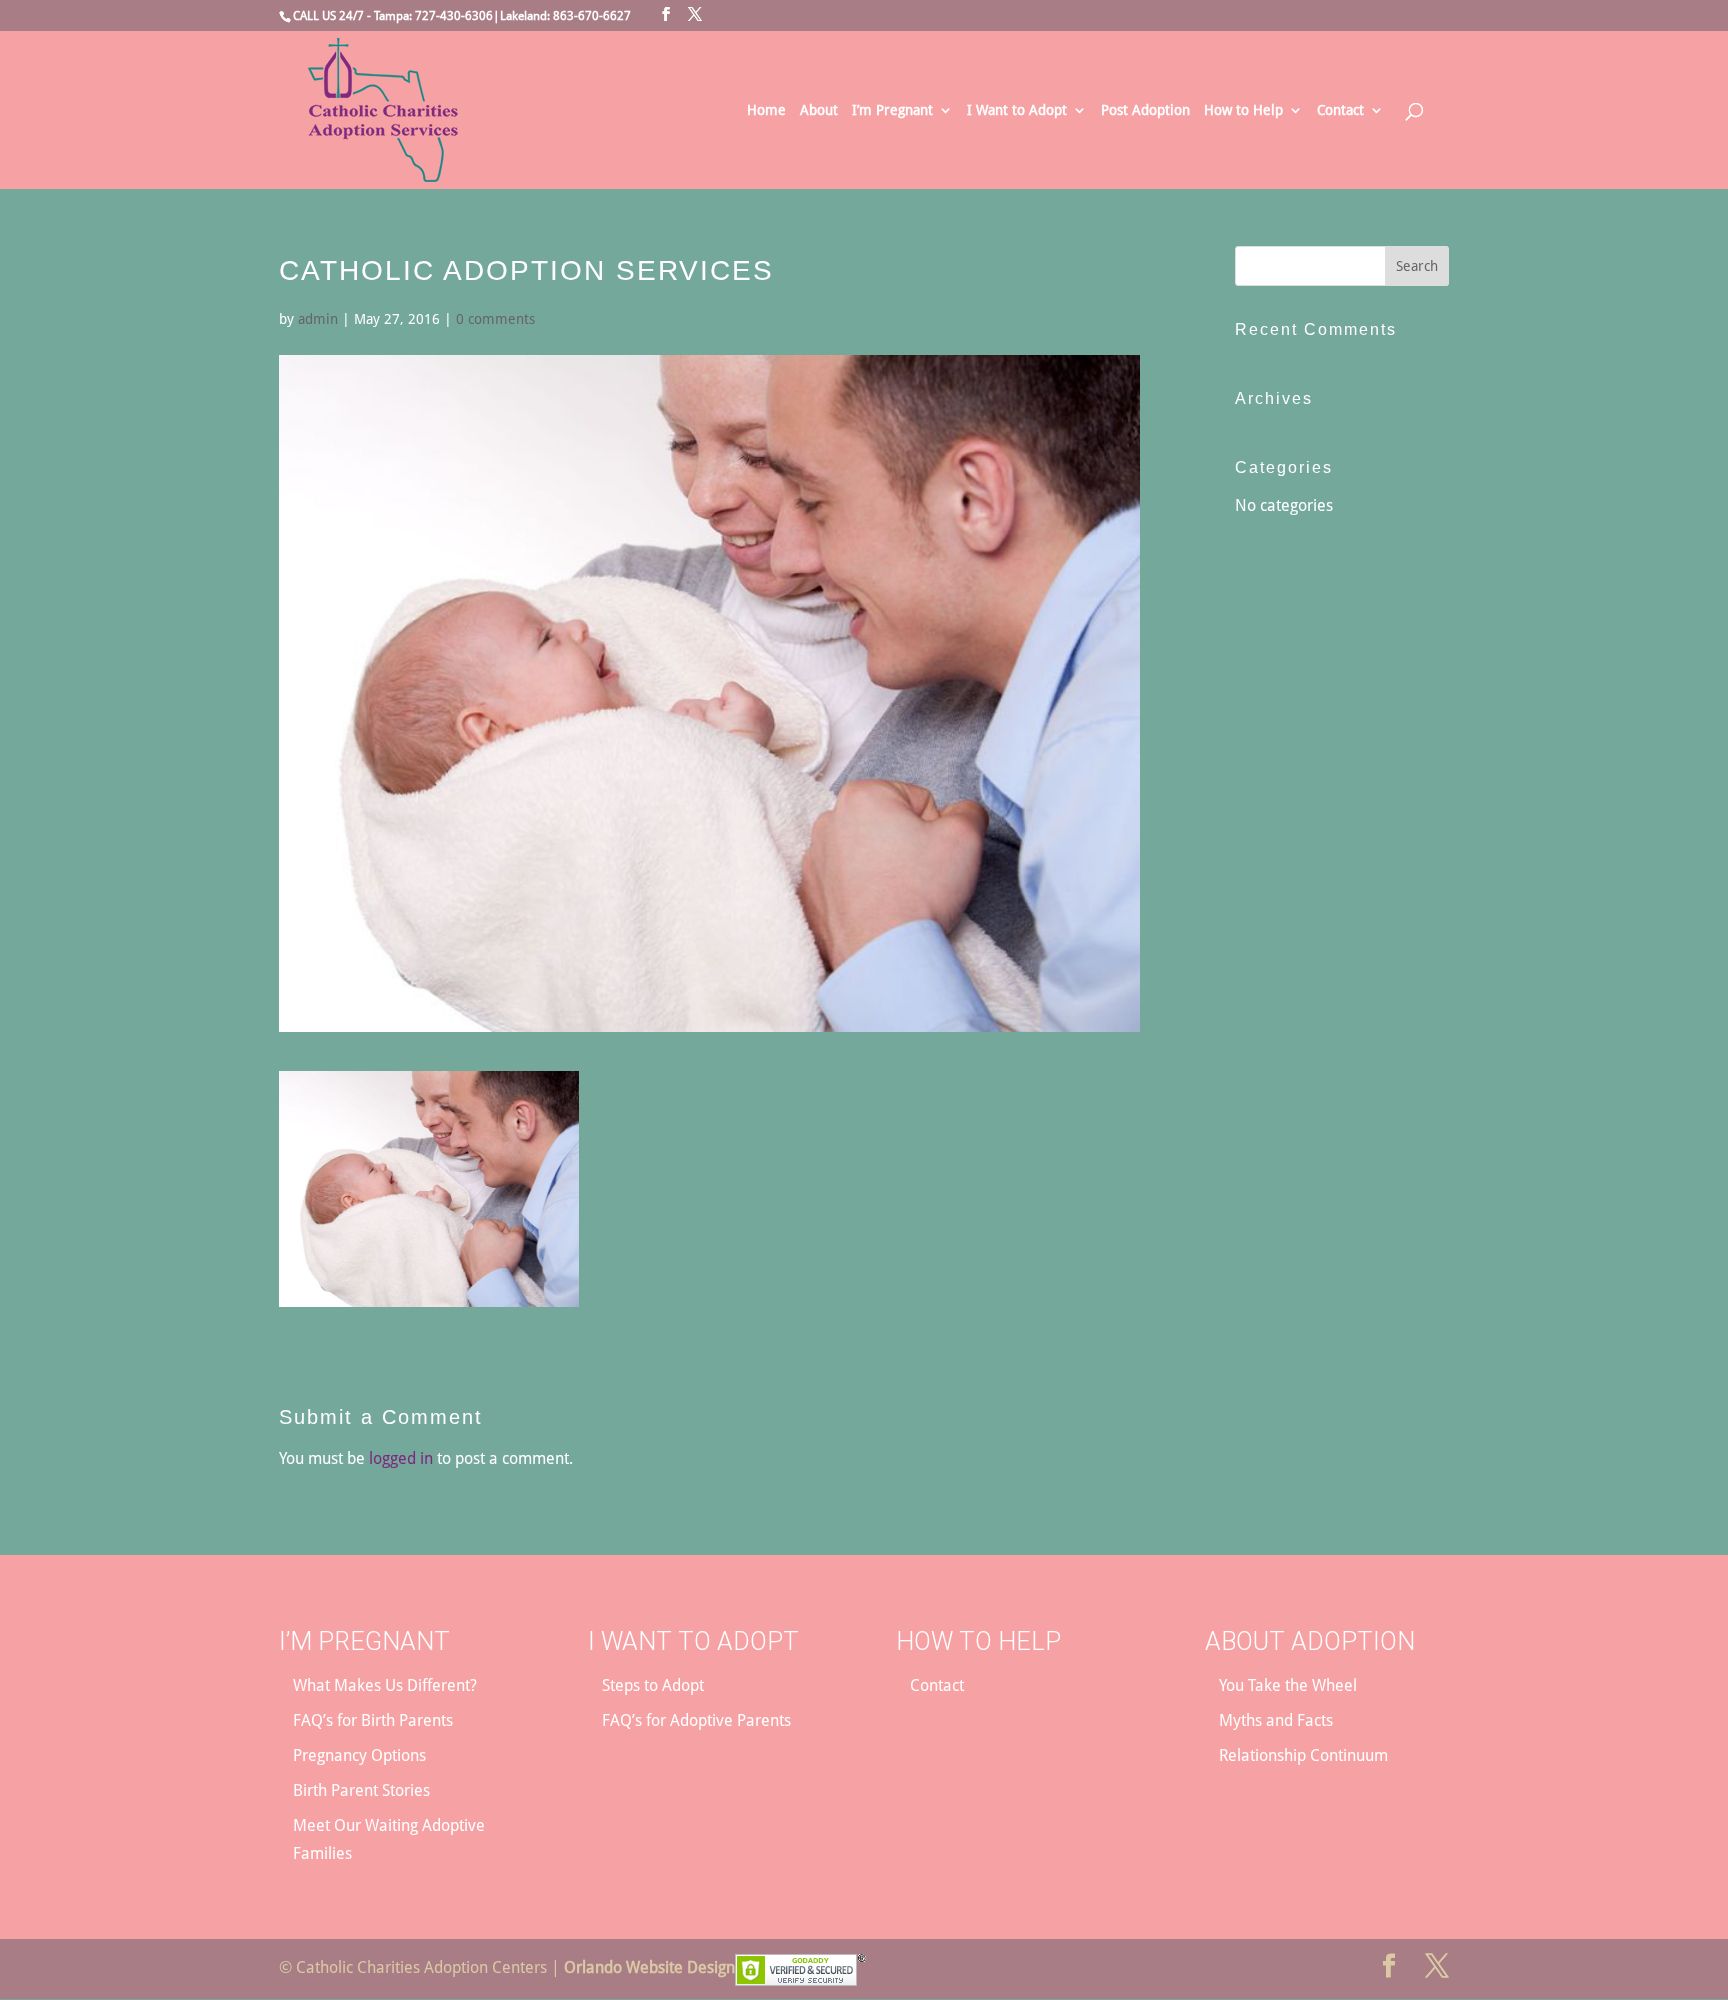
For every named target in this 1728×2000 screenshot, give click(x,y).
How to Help (1243, 110)
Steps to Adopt (653, 1685)
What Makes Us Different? (385, 1685)
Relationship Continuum (1303, 1755)
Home (766, 110)
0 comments (495, 319)
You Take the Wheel (1288, 1685)
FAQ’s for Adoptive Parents (696, 1720)
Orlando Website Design (649, 1967)
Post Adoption (1145, 110)
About (819, 110)
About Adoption (1310, 1641)
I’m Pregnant (892, 110)
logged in (401, 1458)
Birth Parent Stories (361, 1790)
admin (318, 319)
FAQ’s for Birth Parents (373, 1720)
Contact (1340, 110)
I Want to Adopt (1017, 110)
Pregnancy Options (359, 1755)
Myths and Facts (1276, 1720)
